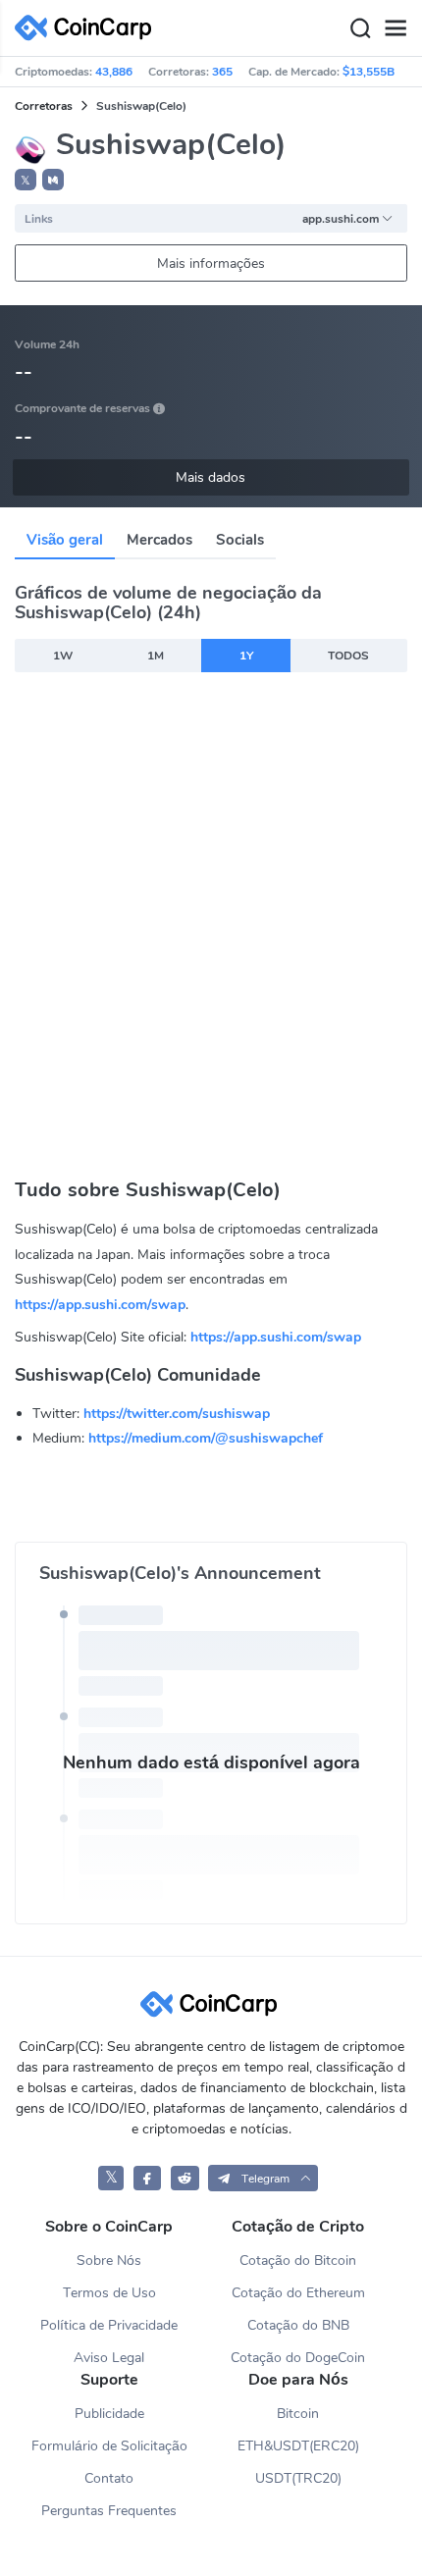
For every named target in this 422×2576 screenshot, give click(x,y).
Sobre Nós (109, 2261)
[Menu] (396, 28)
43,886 (114, 72)
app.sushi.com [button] (341, 219)
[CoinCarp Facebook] (148, 2178)
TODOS (348, 656)
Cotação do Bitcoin (298, 2261)
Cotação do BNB (298, 2325)
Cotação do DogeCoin (298, 2358)
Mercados (159, 540)
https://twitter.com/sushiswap (177, 1414)
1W (63, 656)
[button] (53, 180)
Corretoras (44, 106)
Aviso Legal (109, 2358)
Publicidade (109, 2414)
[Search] (360, 28)
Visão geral (65, 540)
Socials (240, 540)
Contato (109, 2478)
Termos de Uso (109, 2293)
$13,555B (369, 72)
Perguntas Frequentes (109, 2511)
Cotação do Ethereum (298, 2293)
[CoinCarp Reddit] (185, 2178)
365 (222, 72)
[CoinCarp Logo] (88, 28)
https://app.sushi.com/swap (100, 1305)
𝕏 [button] (26, 181)
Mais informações (211, 263)
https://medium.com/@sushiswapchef (206, 1438)
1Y (246, 656)
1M (156, 656)
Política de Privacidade (109, 2325)
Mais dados (211, 477)
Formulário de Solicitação (109, 2446)
